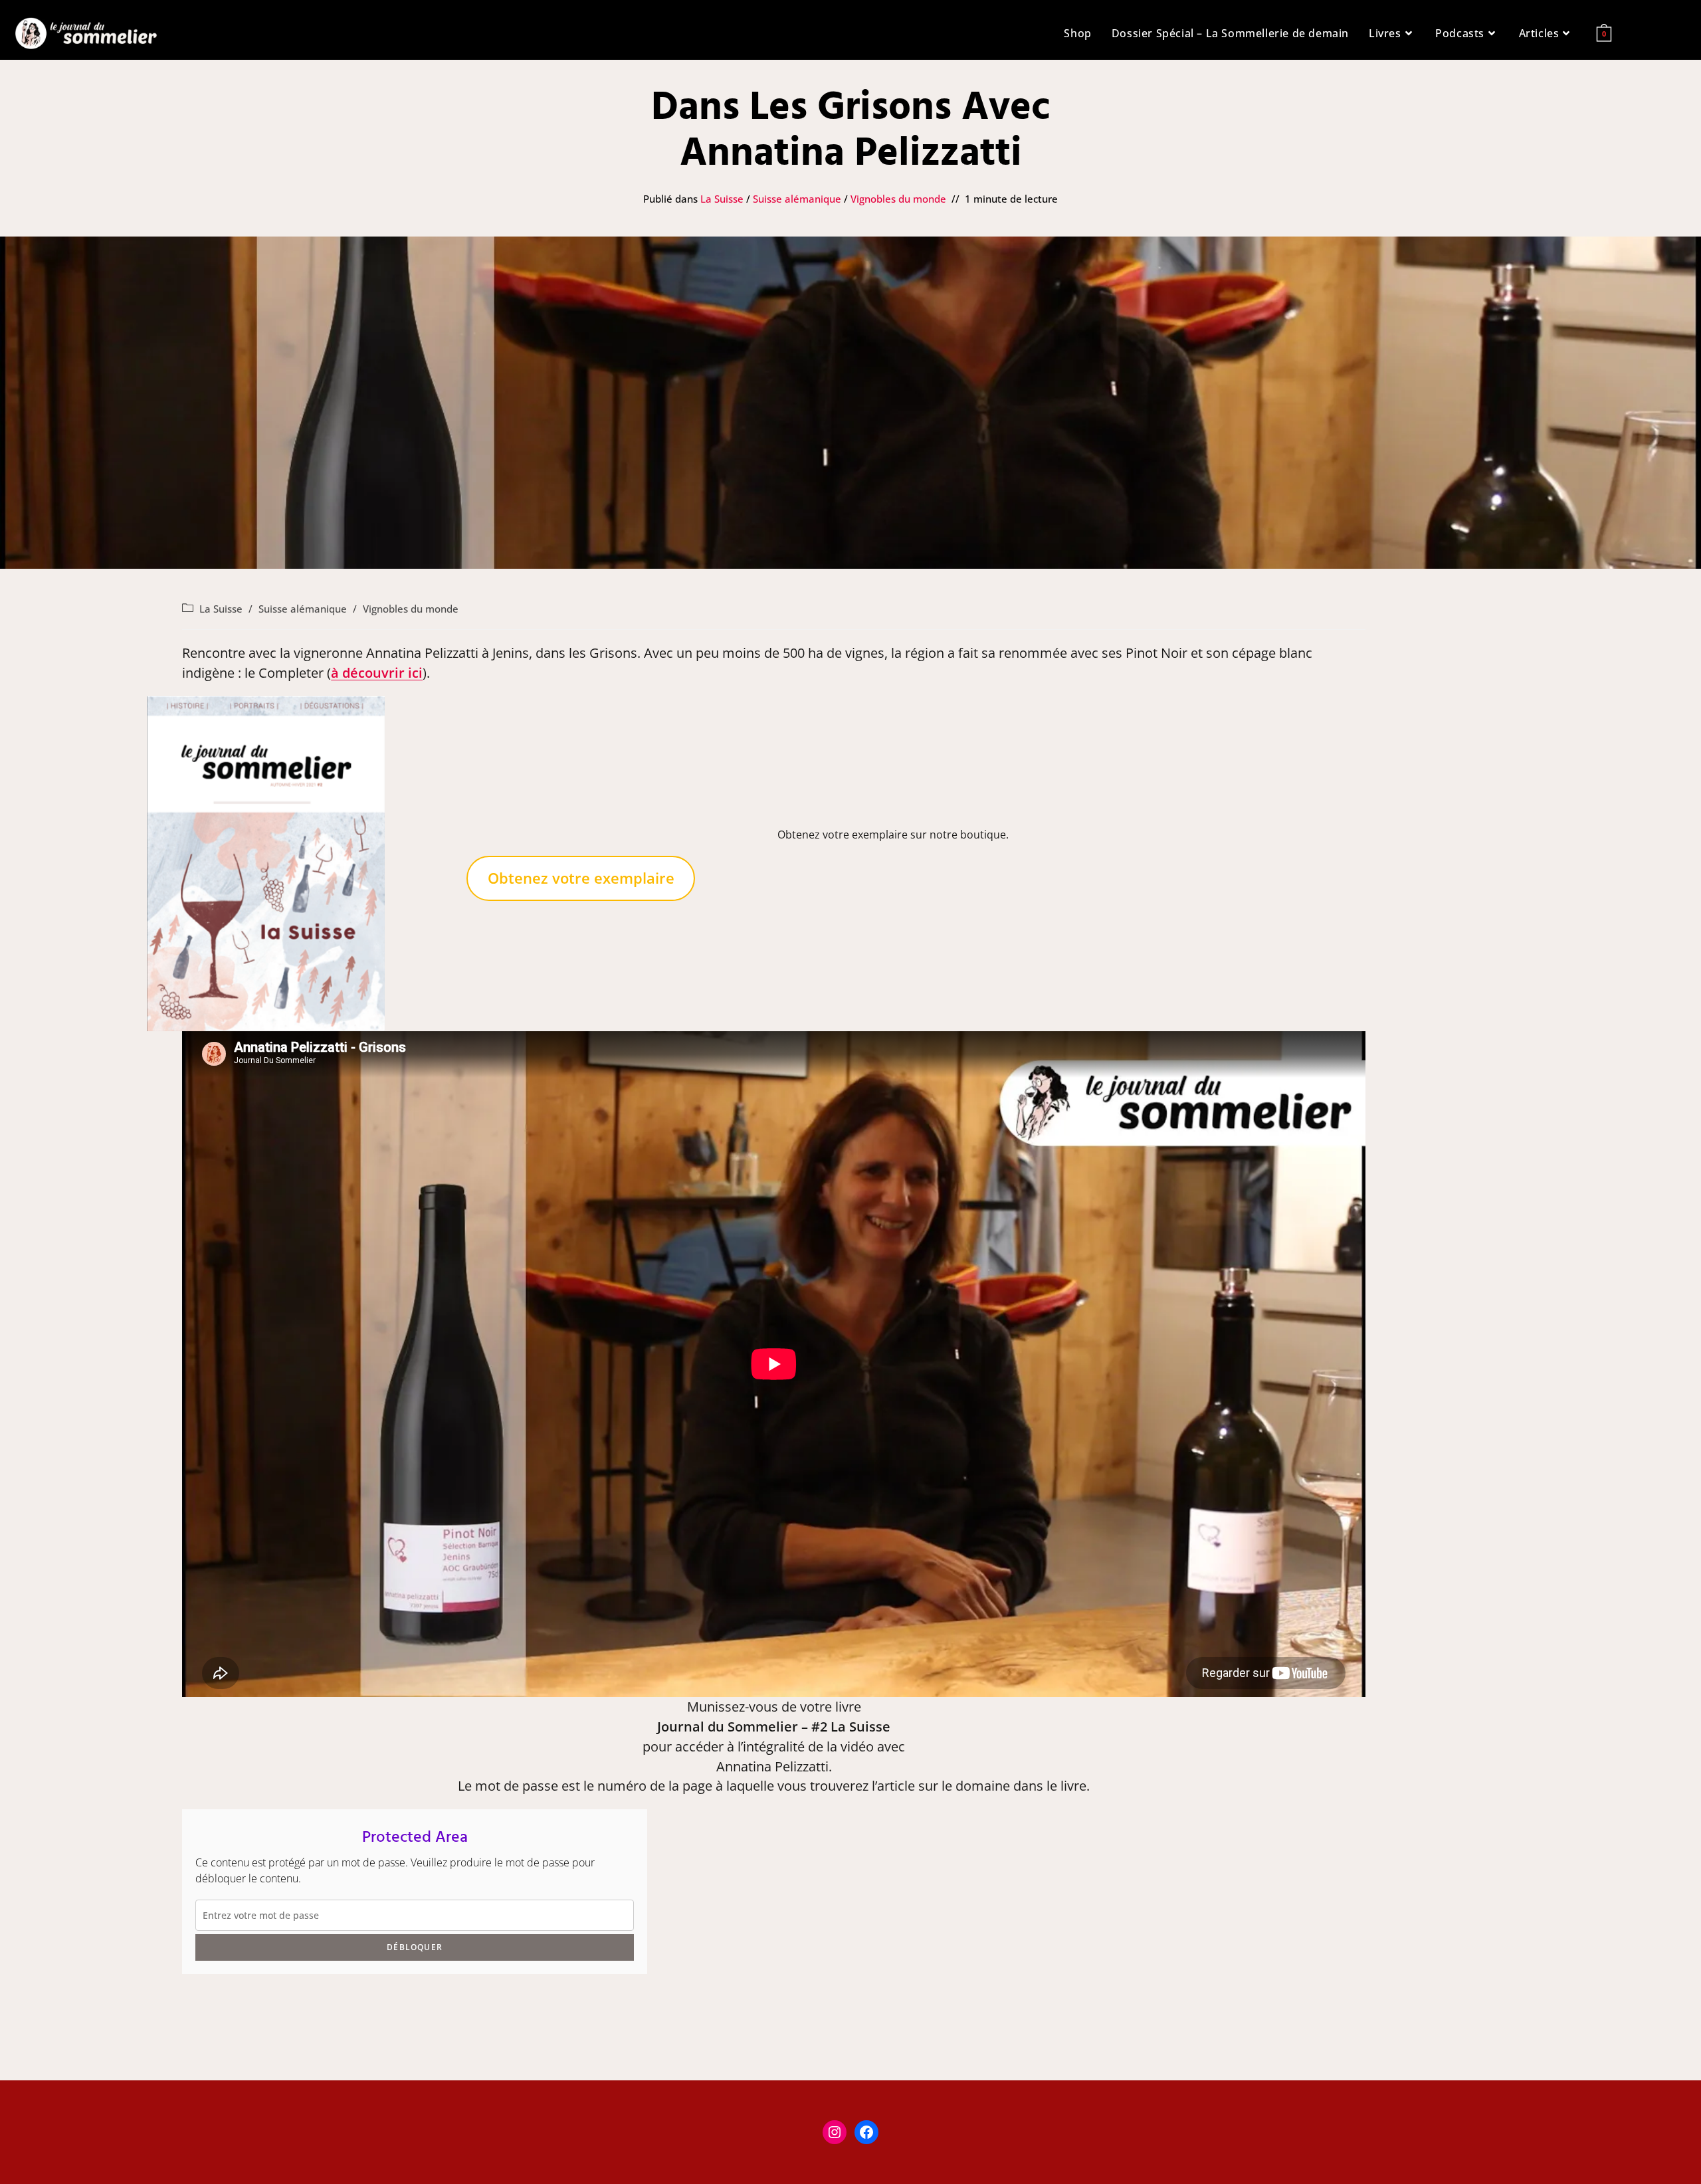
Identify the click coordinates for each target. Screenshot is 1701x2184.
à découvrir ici (377, 673)
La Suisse (722, 199)
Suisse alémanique (797, 199)
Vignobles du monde (898, 199)
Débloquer (415, 1947)
